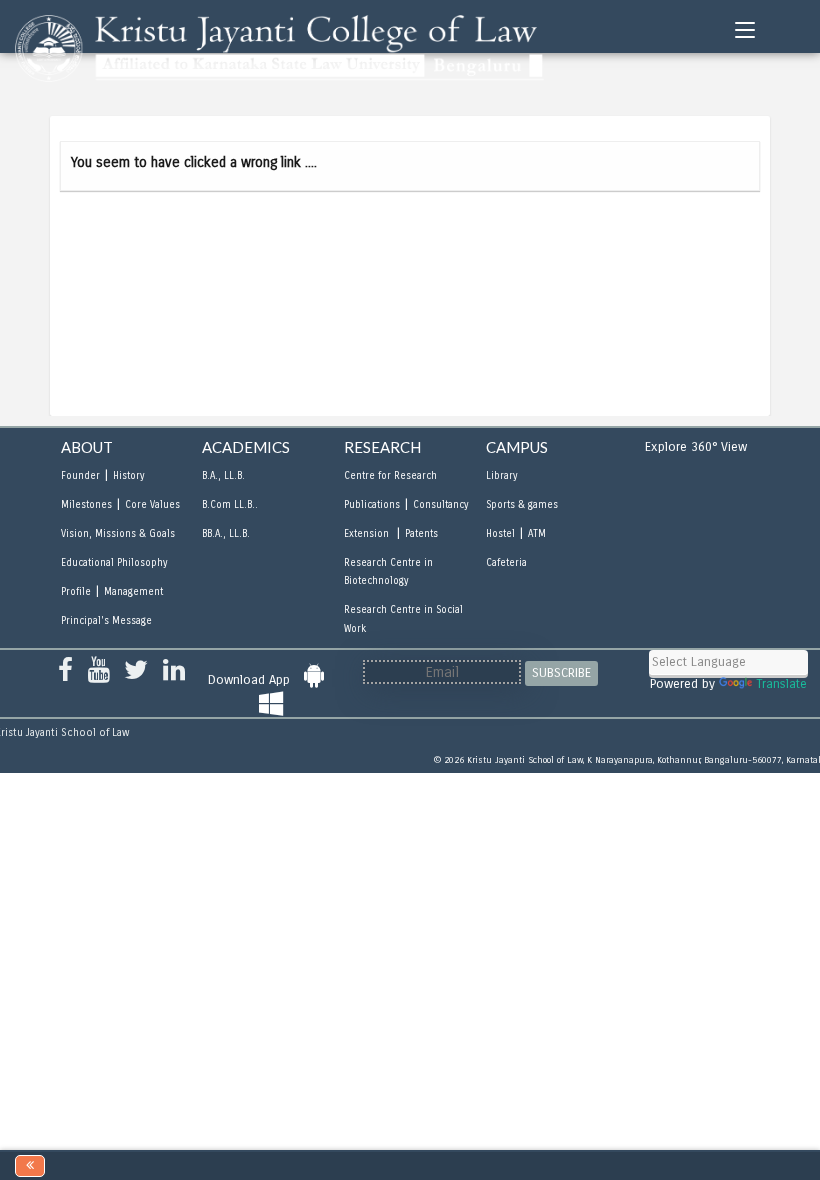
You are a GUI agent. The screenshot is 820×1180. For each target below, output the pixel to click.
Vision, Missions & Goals (118, 534)
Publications (372, 505)
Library (501, 476)
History (128, 476)
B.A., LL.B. (223, 476)
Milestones (86, 505)
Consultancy (440, 505)
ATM (537, 534)
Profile (76, 592)
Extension (368, 534)
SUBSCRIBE (561, 673)
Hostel (500, 534)
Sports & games (522, 505)
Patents (421, 534)
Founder (80, 476)
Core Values (152, 505)
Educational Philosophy (114, 563)
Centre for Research (390, 476)
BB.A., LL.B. (226, 534)
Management (133, 592)
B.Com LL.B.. (230, 505)
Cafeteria (506, 563)
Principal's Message (106, 621)
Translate (781, 684)
